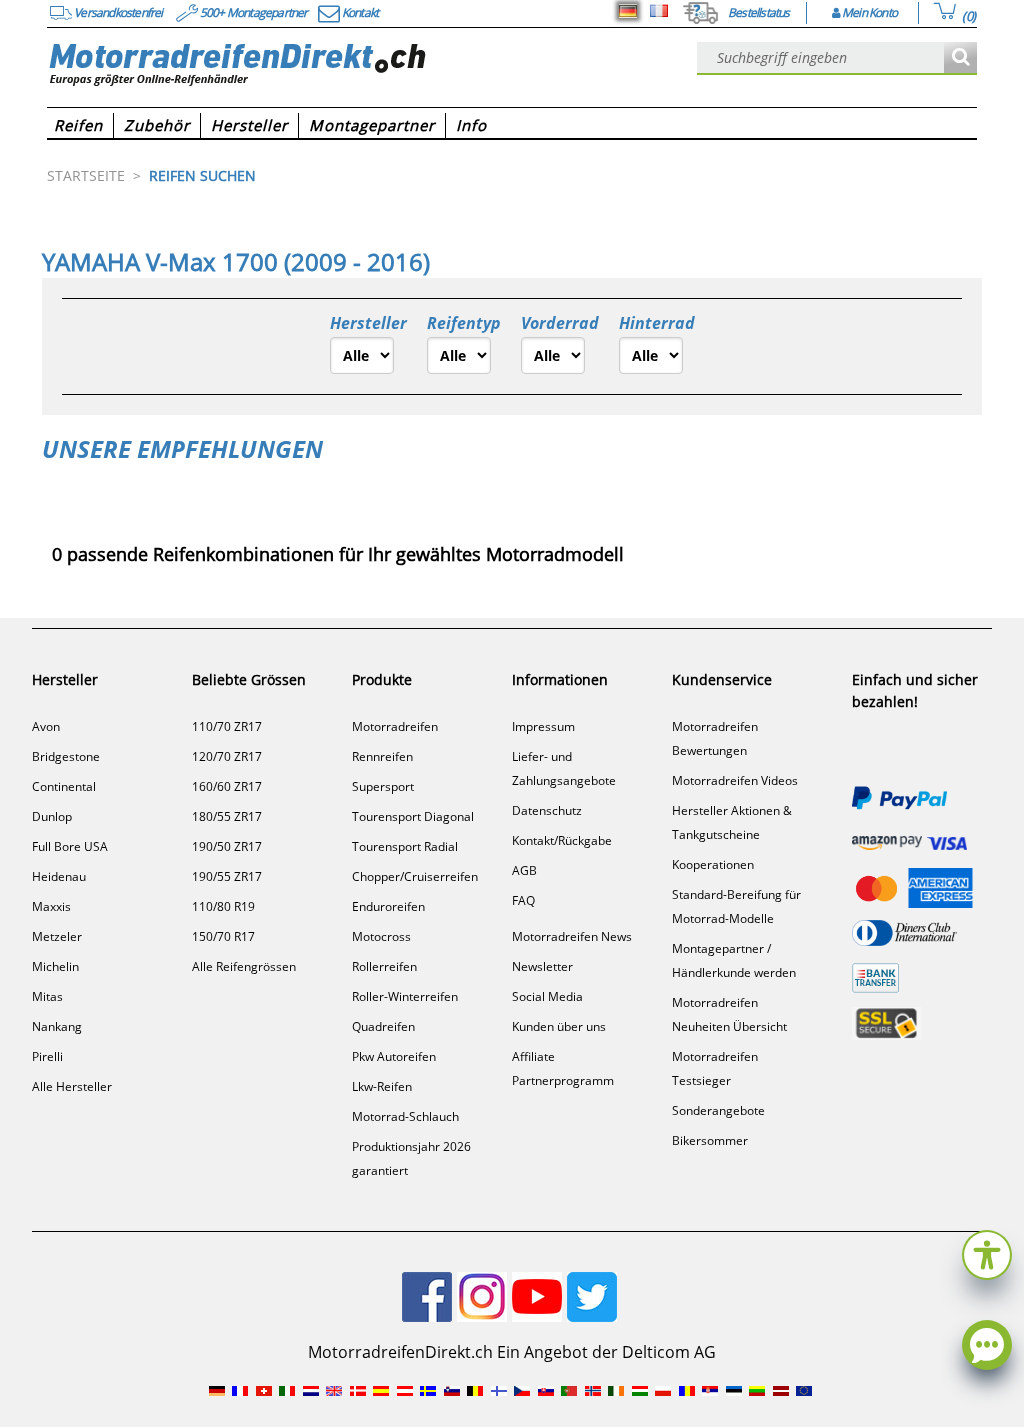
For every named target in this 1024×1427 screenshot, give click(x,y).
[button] (987, 1252)
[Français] (659, 11)
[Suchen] (960, 58)
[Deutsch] (628, 11)
